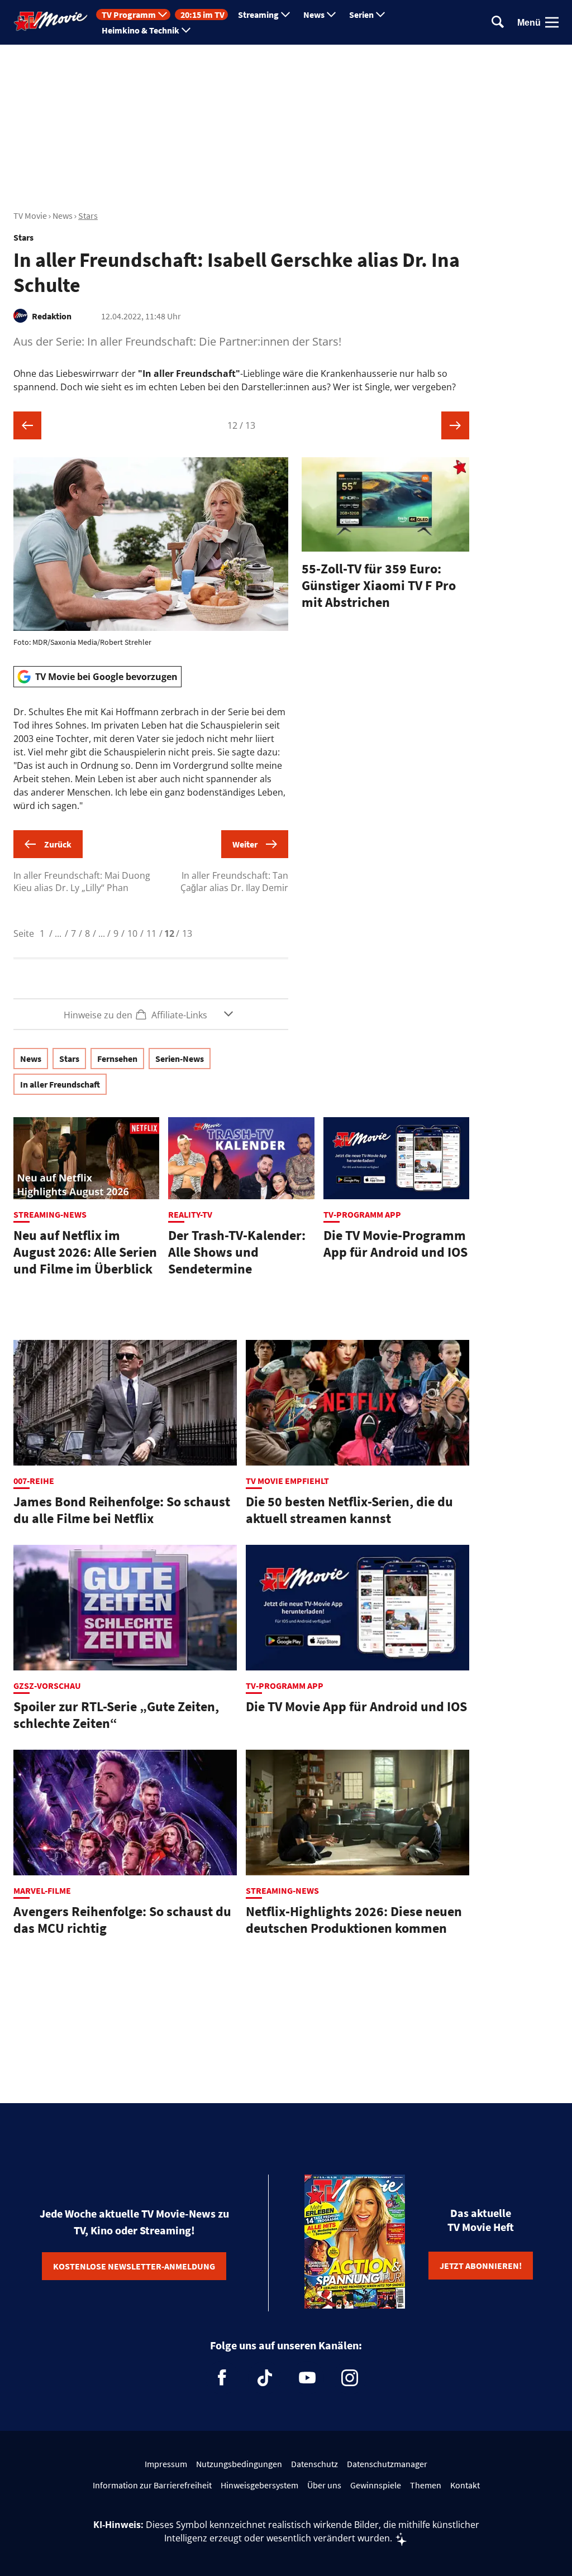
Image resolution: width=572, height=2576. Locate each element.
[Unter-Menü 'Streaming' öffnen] (285, 15)
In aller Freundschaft (60, 1084)
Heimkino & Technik (140, 30)
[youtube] (307, 2378)
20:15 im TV (202, 15)
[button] (151, 1014)
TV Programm (129, 15)
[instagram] (350, 2378)
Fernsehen (117, 1059)
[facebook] (222, 2378)
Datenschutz (314, 2464)
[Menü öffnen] (552, 22)
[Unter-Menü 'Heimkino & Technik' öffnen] (186, 30)
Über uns (324, 2485)
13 (187, 933)
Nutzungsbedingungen (239, 2464)
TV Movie (30, 216)
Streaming (258, 15)
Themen (426, 2485)
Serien (361, 15)
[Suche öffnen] (498, 23)
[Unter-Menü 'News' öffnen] (331, 15)
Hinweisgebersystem (259, 2485)
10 (132, 933)
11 (151, 933)
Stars (88, 216)
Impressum (166, 2464)
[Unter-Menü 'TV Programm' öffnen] (163, 15)
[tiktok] (265, 2378)
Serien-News (180, 1059)
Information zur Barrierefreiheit (152, 2485)
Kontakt (465, 2485)
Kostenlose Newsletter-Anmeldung (134, 2266)
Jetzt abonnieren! (481, 2266)
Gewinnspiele (376, 2485)
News (314, 15)
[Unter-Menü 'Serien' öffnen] (380, 15)
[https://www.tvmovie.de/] (51, 21)
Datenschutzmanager (387, 2464)
